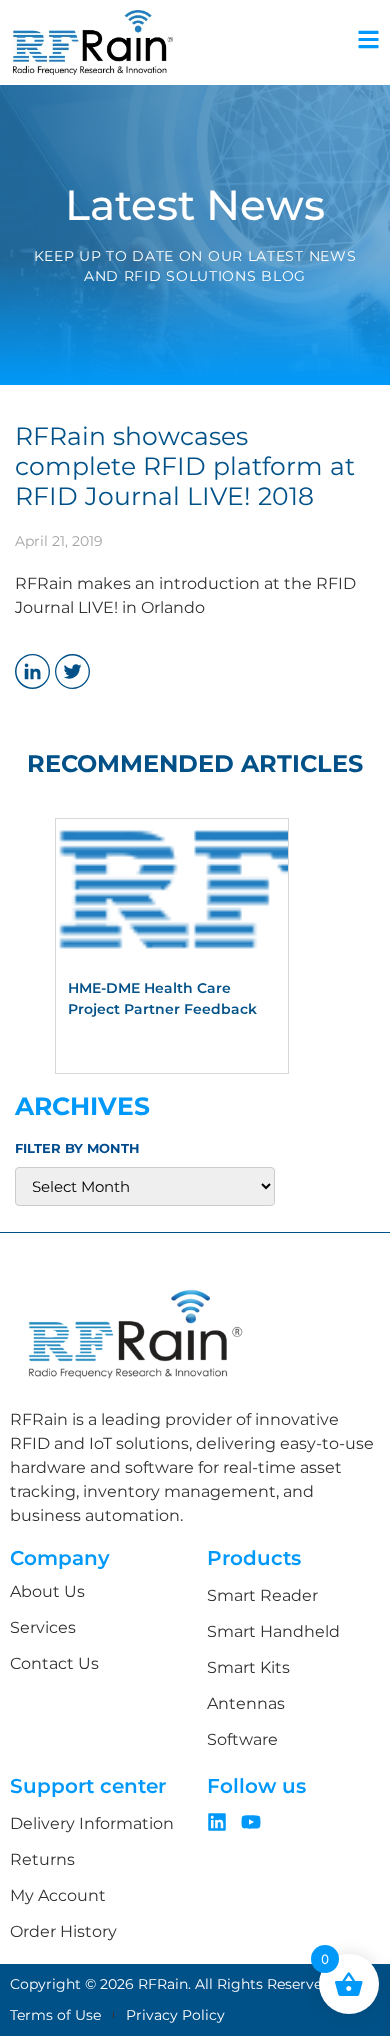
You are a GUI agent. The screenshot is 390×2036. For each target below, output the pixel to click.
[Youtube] (251, 1822)
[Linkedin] (217, 1822)
